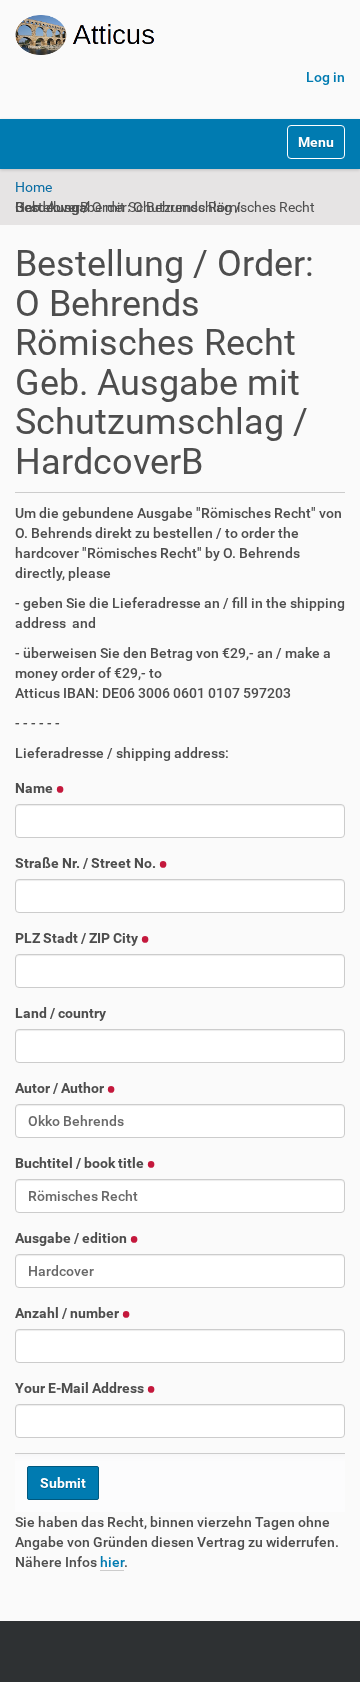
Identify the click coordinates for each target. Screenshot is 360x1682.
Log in (325, 77)
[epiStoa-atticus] (143, 35)
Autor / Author (61, 1088)
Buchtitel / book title (81, 1163)
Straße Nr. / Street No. (87, 863)
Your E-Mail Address (81, 1388)
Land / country (60, 1013)
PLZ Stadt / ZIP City (78, 938)
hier (112, 1562)
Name (35, 788)
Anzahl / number (68, 1313)
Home (33, 187)
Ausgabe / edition (72, 1238)
